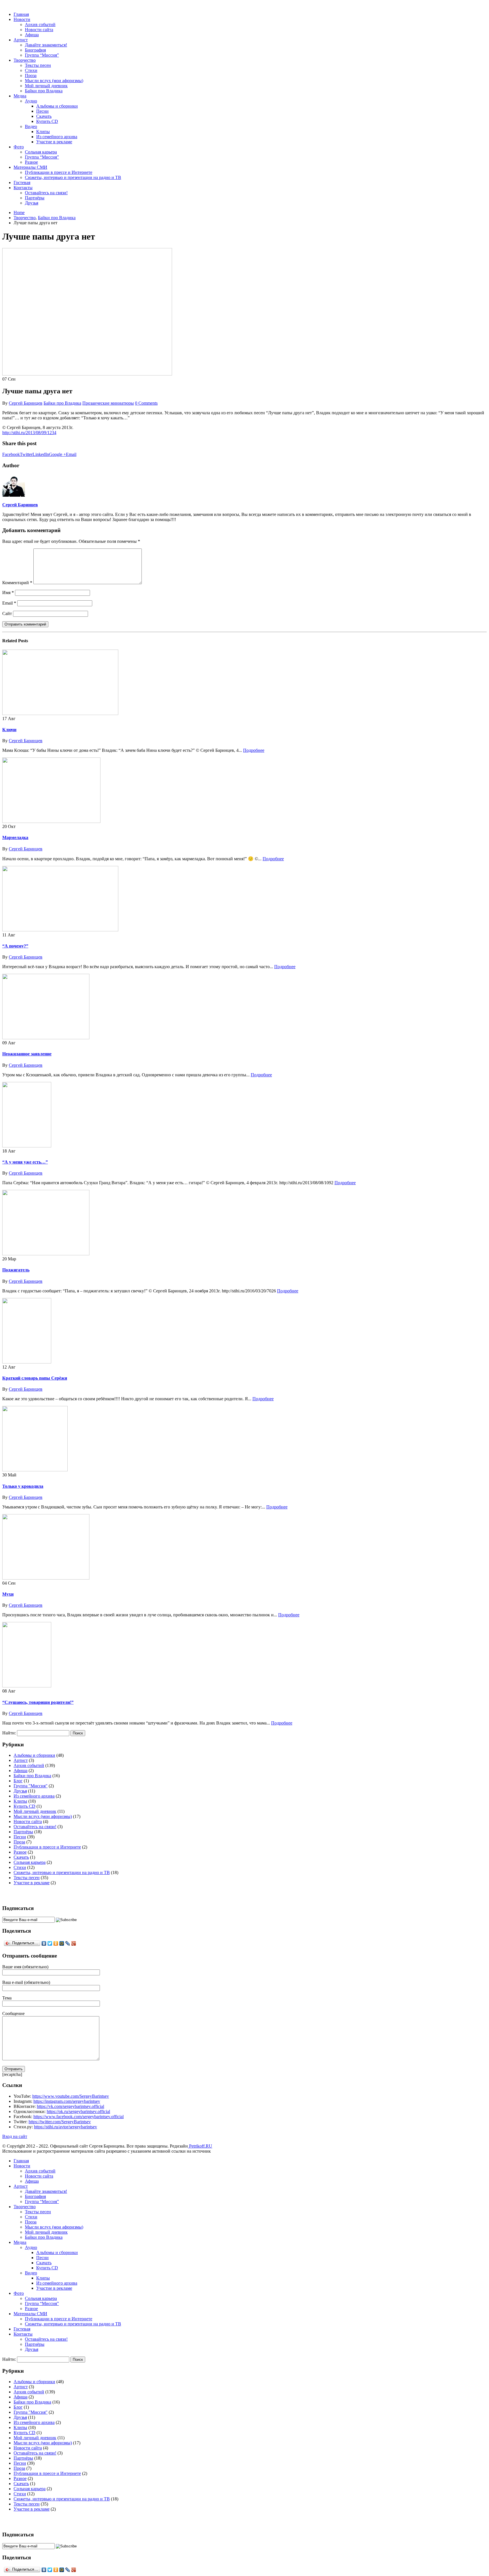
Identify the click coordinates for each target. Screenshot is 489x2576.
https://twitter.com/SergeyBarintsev (60, 2122)
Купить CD (47, 121)
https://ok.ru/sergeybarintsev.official (78, 2111)
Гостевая (22, 183)
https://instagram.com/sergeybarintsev (67, 2101)
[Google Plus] (74, 1943)
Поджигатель (16, 1270)
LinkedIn (41, 454)
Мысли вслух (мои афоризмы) (54, 81)
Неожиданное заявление (27, 1054)
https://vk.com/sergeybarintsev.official (70, 2106)
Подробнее (254, 750)
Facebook (11, 454)
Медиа (20, 96)
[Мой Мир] (62, 1943)
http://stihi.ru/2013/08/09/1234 (29, 433)
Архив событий (40, 24)
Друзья (32, 203)
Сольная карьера (41, 152)
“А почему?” (15, 946)
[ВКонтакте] (44, 1943)
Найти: (9, 1733)
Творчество (25, 60)
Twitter (26, 454)
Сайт (7, 613)
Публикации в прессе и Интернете (59, 172)
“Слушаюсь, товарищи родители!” (38, 1702)
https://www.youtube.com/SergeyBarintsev (71, 2096)
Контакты (23, 188)
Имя (8, 593)
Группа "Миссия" (31, 1786)
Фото (19, 147)
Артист (21, 40)
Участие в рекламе (54, 142)
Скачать (44, 116)
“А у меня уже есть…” (25, 1162)
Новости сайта (39, 30)
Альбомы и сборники (57, 106)
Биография (35, 50)
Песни (42, 111)
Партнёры (35, 198)
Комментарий (17, 583)
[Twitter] (50, 1943)
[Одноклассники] (56, 1943)
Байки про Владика (44, 91)
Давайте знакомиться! (46, 45)
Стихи (31, 70)
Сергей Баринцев (26, 403)
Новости (22, 19)
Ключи (9, 730)
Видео (31, 126)
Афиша (32, 35)
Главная (21, 14)
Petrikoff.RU (200, 2146)
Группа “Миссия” (42, 55)
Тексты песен (38, 65)
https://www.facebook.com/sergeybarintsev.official (79, 2117)
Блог (18, 1781)
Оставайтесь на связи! (46, 193)
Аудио (31, 101)
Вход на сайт (15, 2136)
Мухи (8, 1594)
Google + (57, 454)
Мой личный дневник (46, 86)
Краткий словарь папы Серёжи (35, 1378)
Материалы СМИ (30, 167)
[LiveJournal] (68, 1943)
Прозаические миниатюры (108, 403)
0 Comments (146, 403)
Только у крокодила (23, 1486)
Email (71, 454)
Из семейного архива (57, 137)
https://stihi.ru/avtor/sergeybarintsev (66, 2127)
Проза (31, 75)
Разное (31, 162)
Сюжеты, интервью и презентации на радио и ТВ (73, 177)
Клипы (43, 132)
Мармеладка (15, 837)
